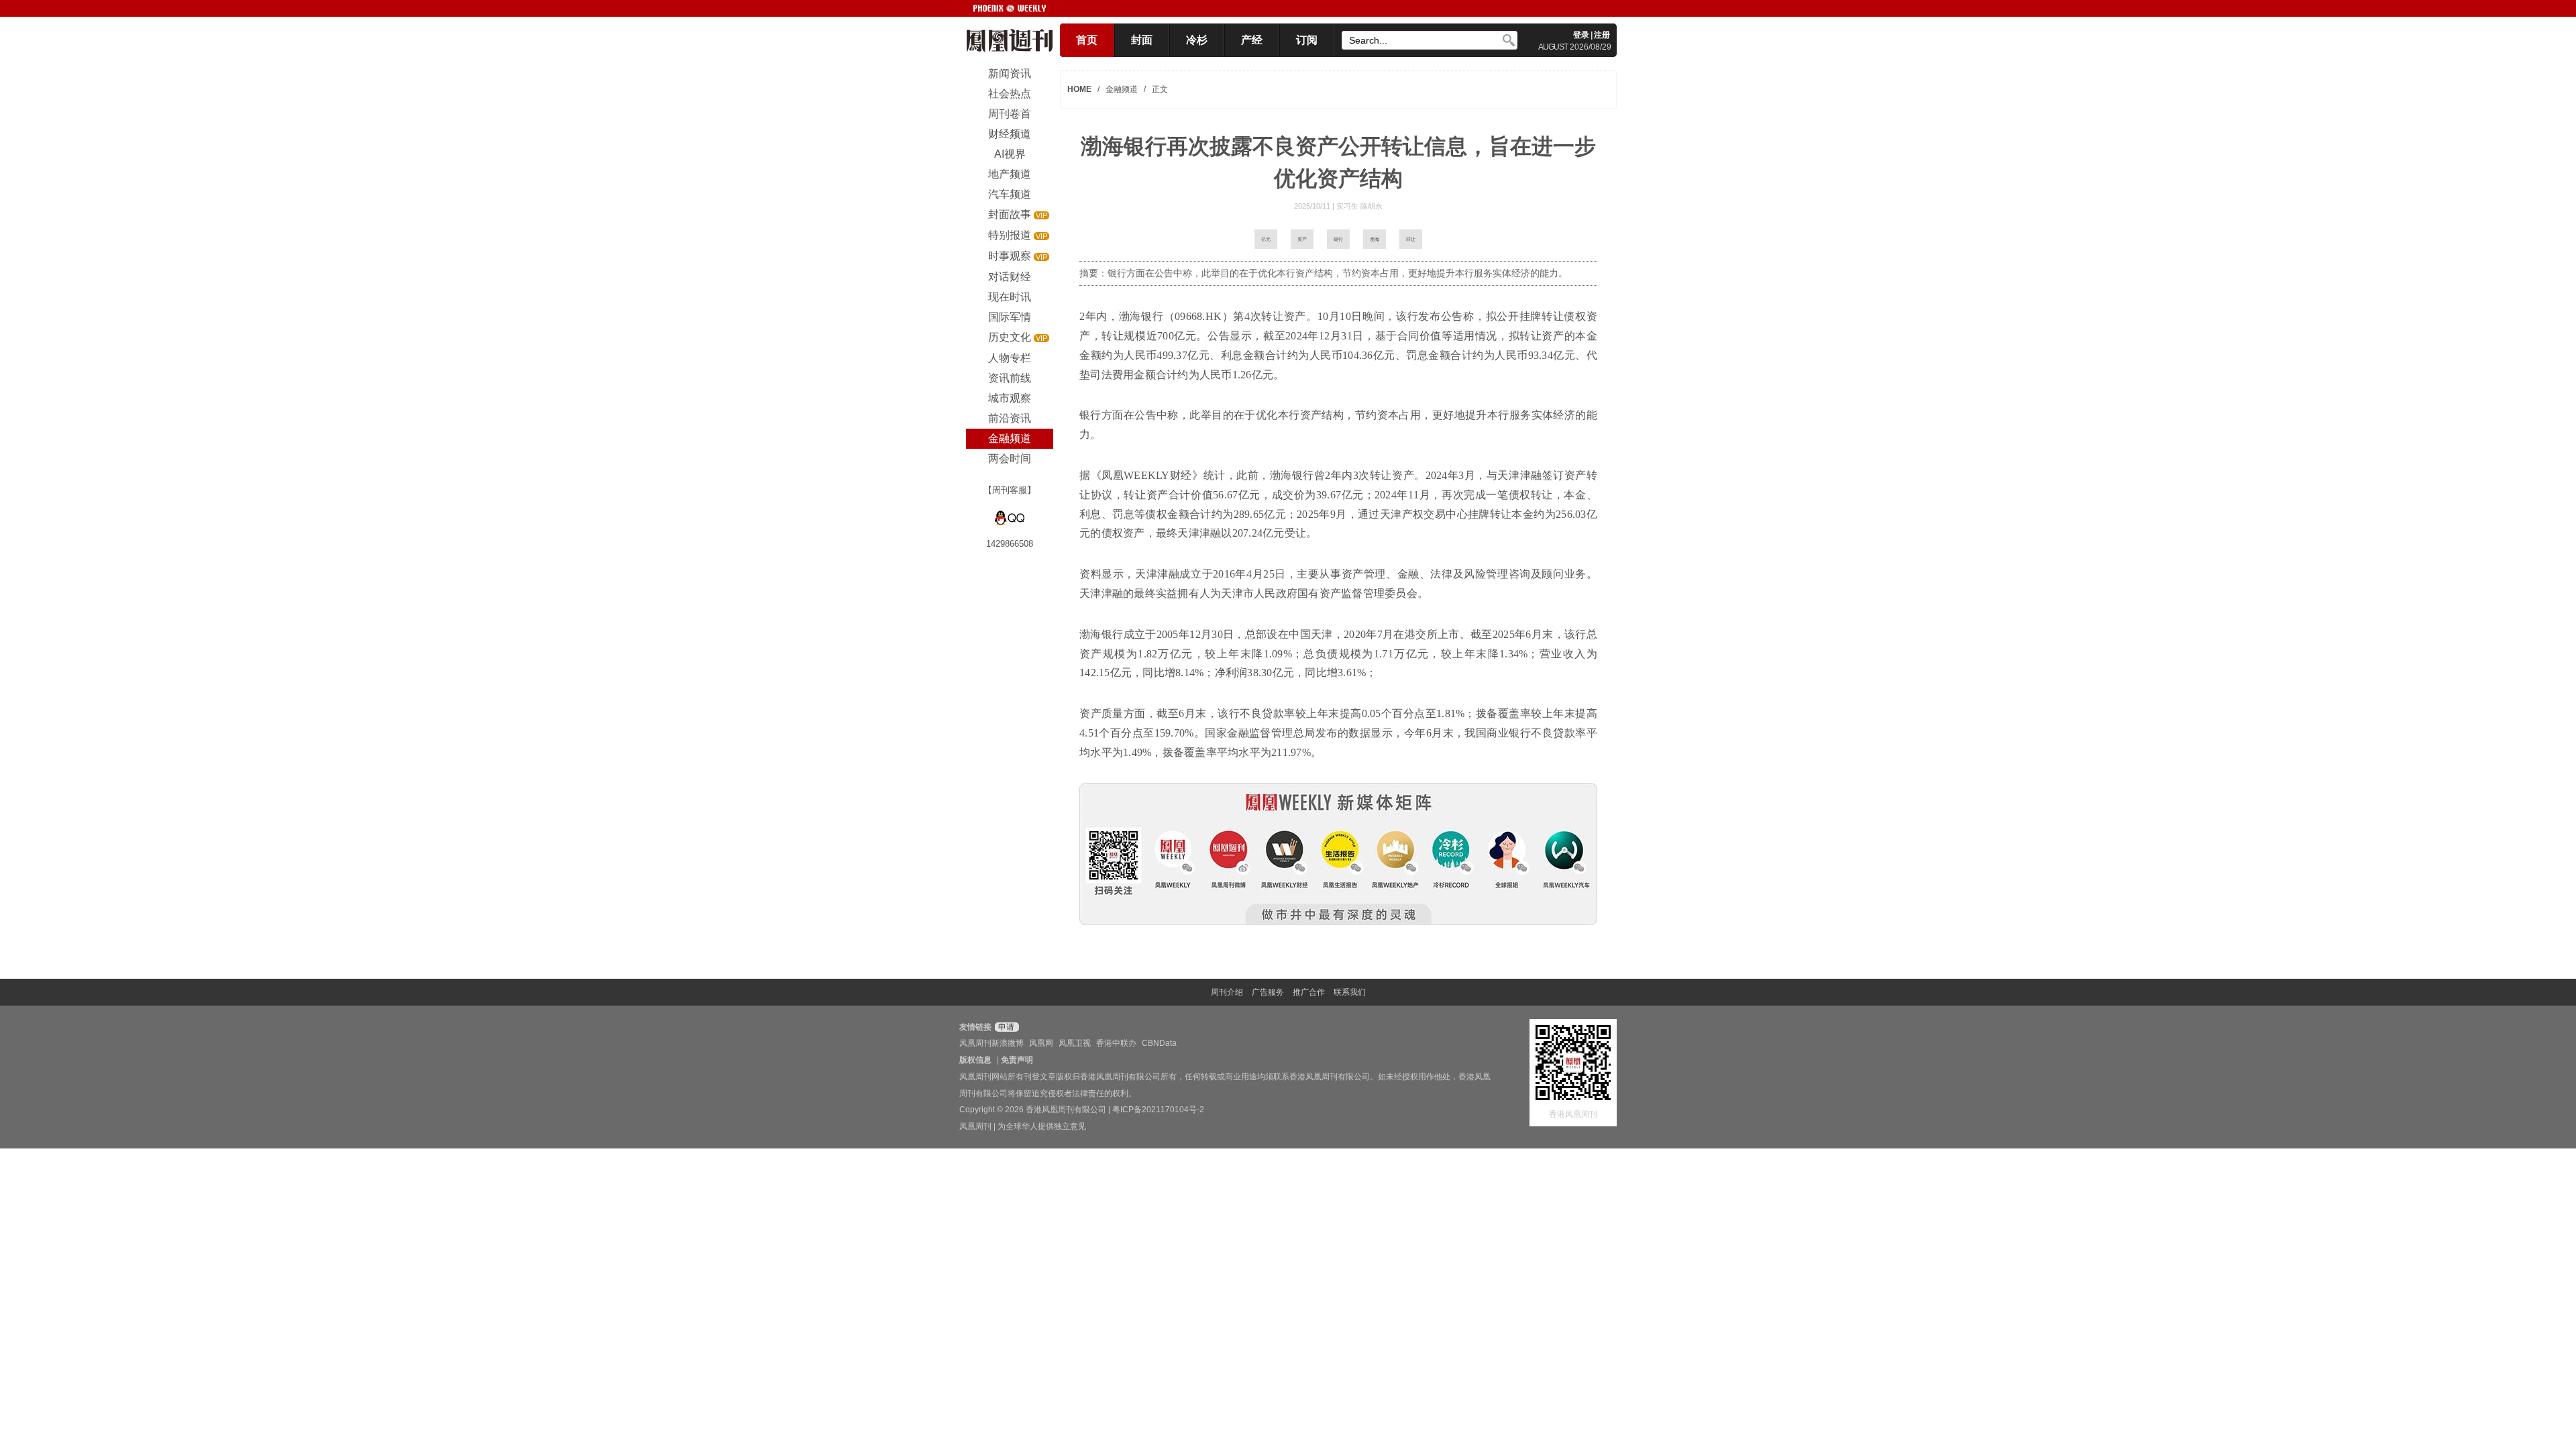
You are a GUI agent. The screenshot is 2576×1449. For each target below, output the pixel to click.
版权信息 (975, 1060)
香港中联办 (1116, 1043)
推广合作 (1309, 992)
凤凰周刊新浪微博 (991, 1043)
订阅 (1307, 40)
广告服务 (1268, 992)
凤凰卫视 (1075, 1043)
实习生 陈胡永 (1359, 206)
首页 (1087, 40)
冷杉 (1197, 40)
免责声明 (1017, 1060)
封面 (1142, 40)
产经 (1252, 40)
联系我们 (1350, 992)
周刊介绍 (1227, 992)
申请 (1005, 1027)
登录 (1581, 35)
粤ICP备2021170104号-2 (1158, 1110)
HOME (1079, 89)
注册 (1602, 35)
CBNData (1159, 1043)
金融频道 (1122, 89)
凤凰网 (1041, 1043)
